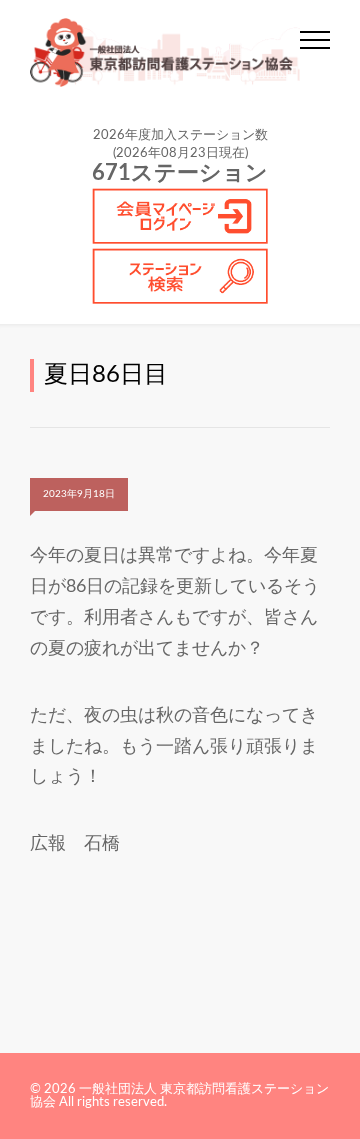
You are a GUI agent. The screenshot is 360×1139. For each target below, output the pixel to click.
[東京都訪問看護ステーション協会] (165, 52)
